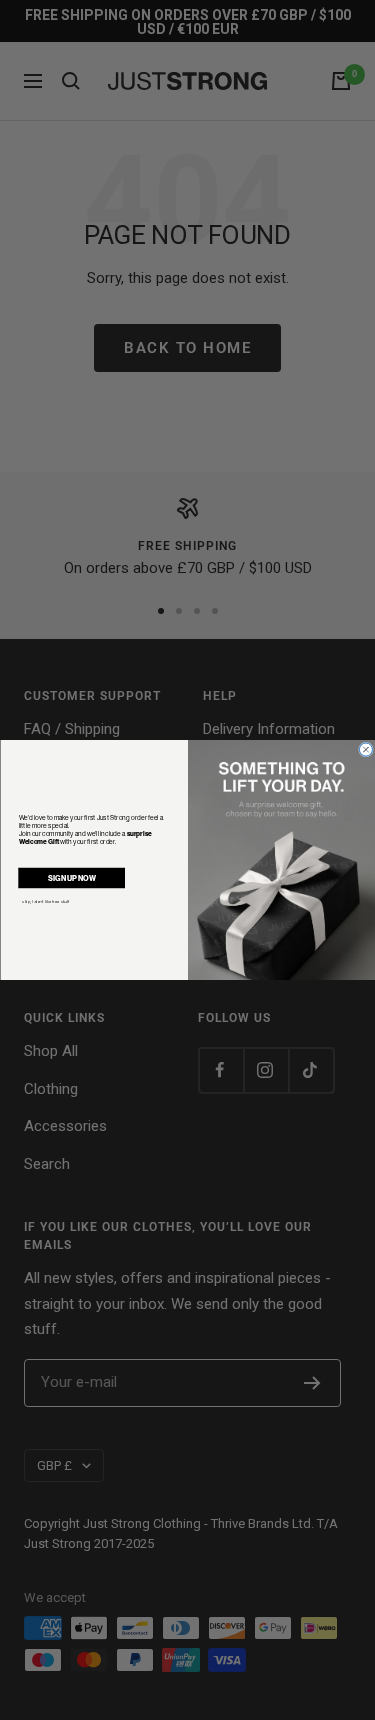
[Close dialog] (365, 749)
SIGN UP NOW (71, 877)
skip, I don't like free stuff (45, 901)
